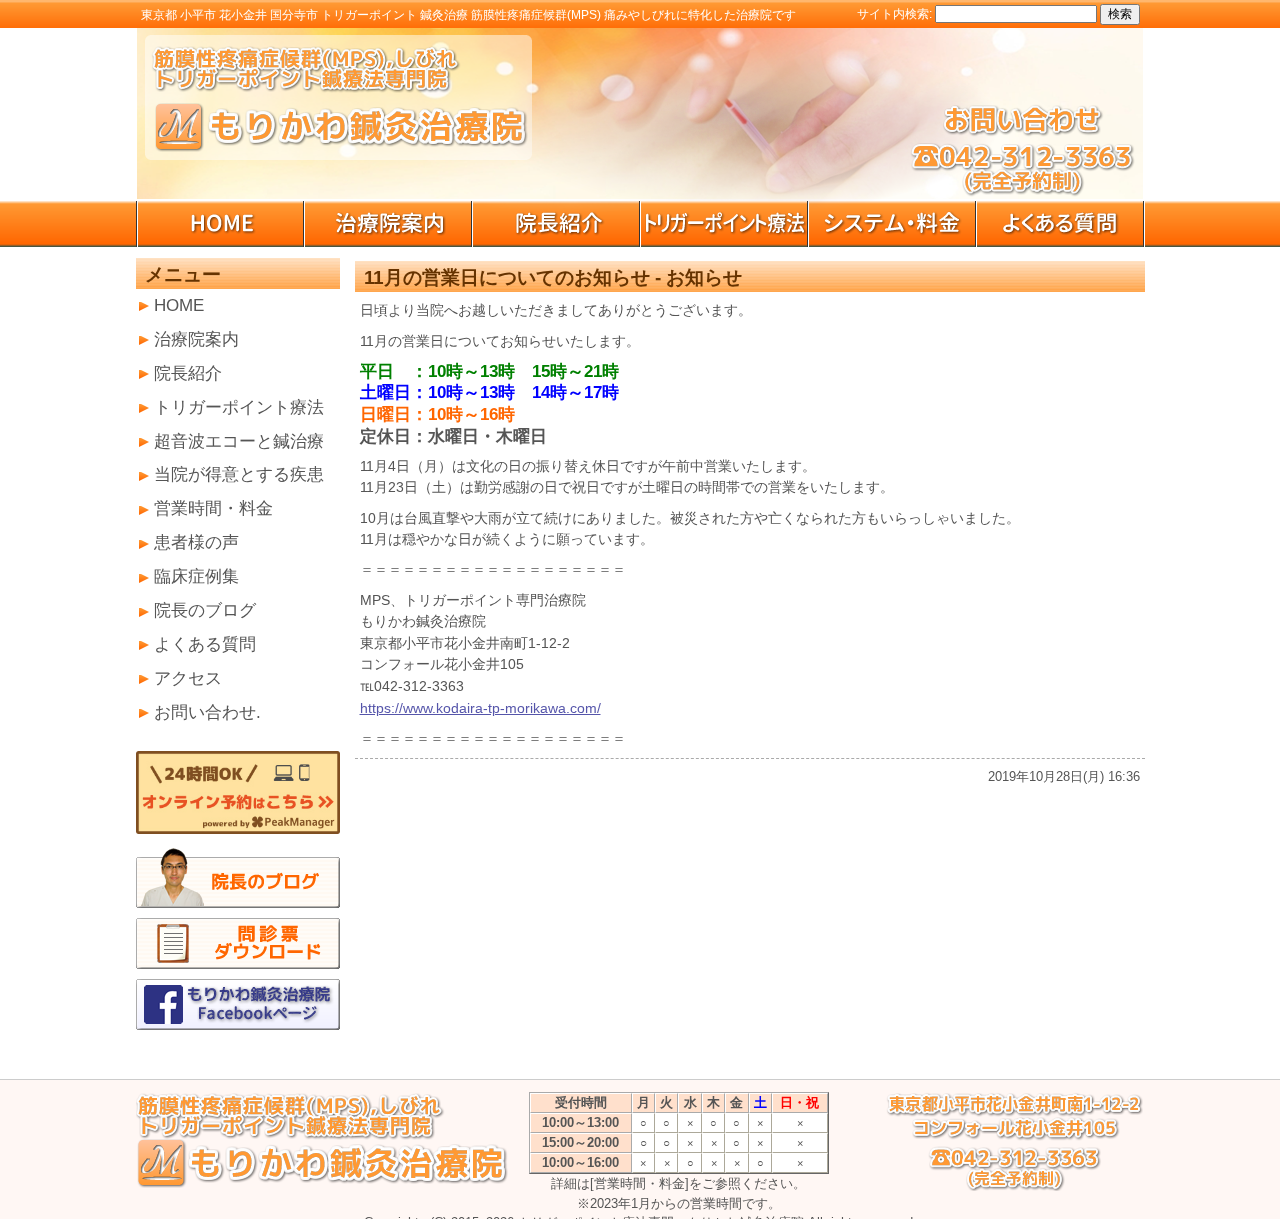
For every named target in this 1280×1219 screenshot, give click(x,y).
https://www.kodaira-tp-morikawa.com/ (480, 708)
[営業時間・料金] (639, 1183)
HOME (179, 305)
